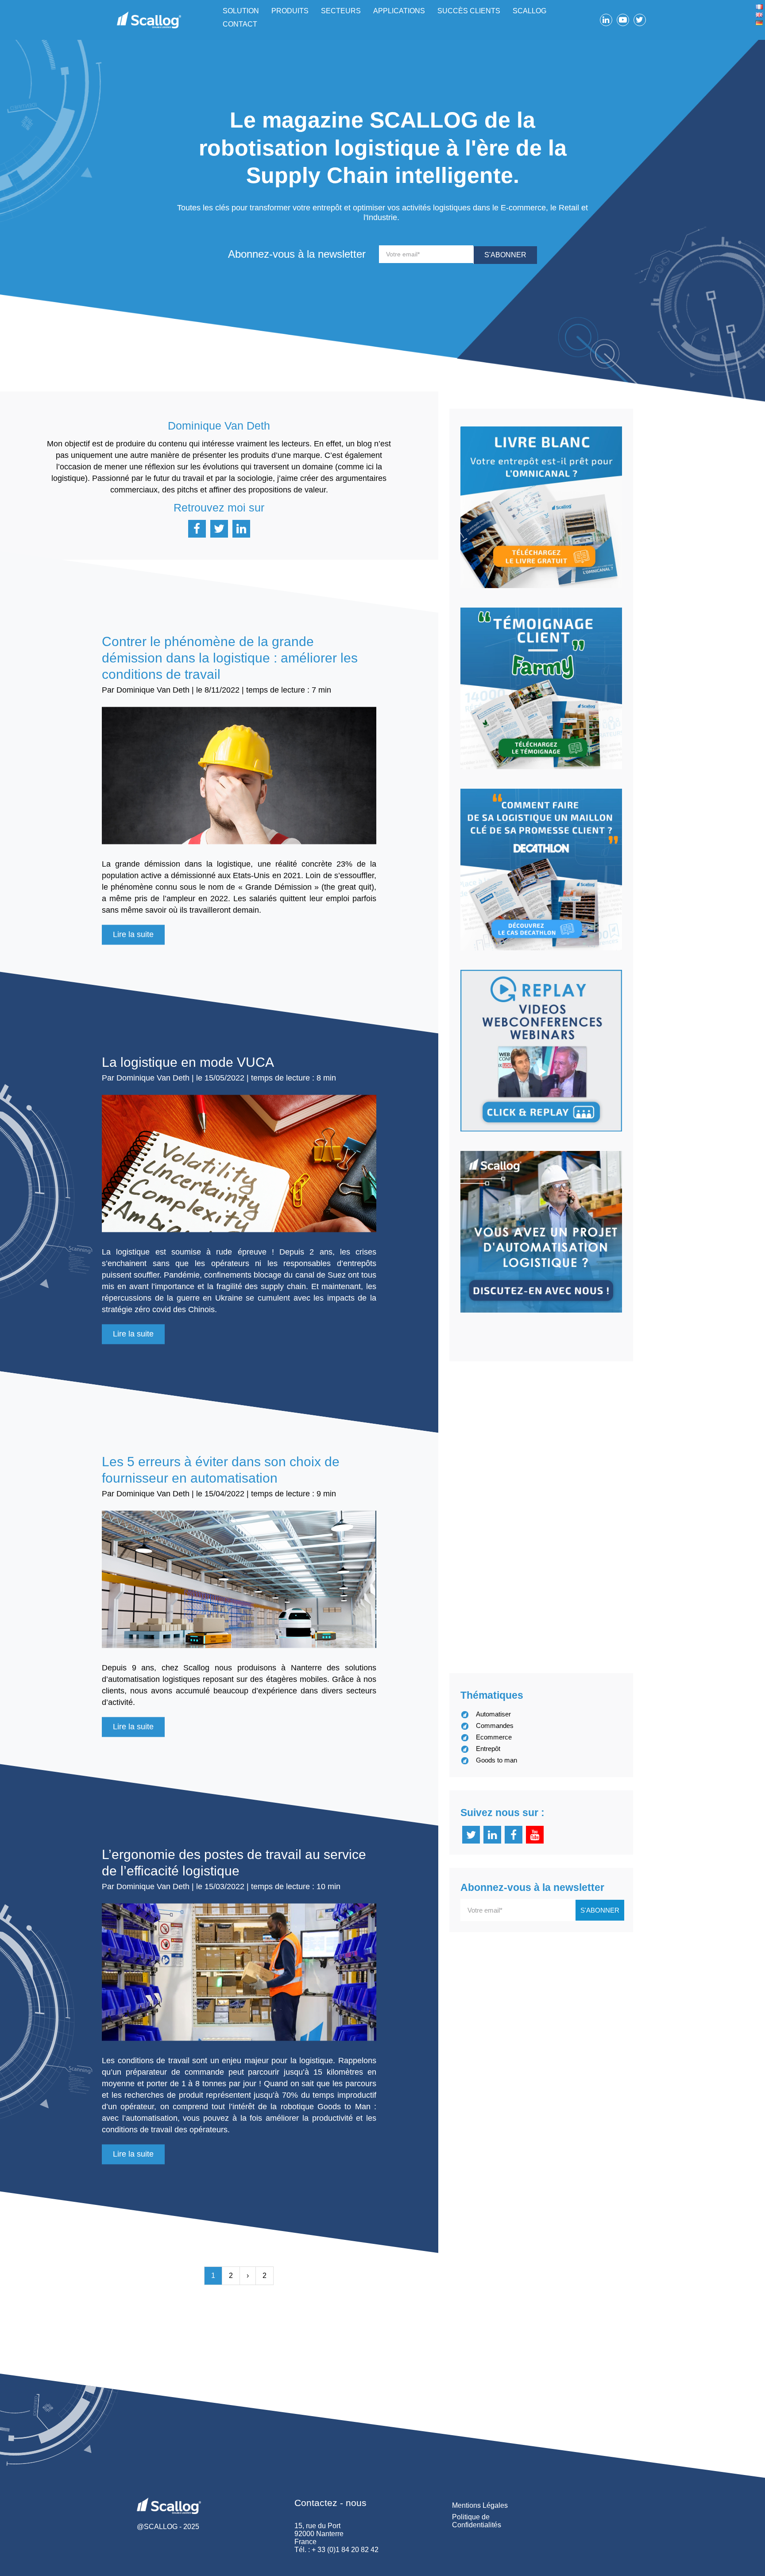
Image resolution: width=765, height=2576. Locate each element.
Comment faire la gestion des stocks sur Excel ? (591, 1508)
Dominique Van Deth (153, 690)
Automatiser (493, 1714)
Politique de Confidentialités (477, 2521)
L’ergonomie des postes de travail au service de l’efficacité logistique (234, 1863)
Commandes (495, 1726)
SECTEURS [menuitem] (341, 11)
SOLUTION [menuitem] (241, 11)
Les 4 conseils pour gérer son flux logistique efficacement (580, 1566)
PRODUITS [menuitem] (290, 11)
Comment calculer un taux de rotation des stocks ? (599, 1458)
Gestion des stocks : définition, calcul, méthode (588, 1408)
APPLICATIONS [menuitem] (399, 11)
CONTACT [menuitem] (240, 24)
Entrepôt (488, 1749)
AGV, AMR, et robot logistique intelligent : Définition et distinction (601, 1632)
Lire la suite (133, 934)
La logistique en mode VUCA (188, 1062)
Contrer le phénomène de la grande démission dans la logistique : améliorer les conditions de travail (230, 658)
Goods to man (496, 1760)
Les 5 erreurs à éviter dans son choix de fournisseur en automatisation (221, 1470)
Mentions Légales (480, 2505)
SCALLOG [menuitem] (529, 11)
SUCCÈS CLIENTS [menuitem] (469, 11)
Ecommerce (494, 1737)
